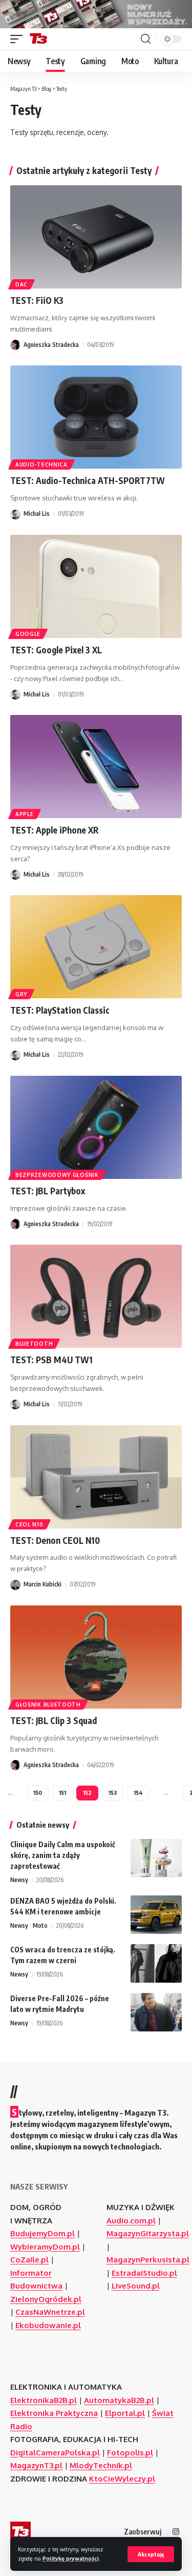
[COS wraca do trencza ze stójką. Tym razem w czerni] (156, 1963)
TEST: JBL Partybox (48, 1191)
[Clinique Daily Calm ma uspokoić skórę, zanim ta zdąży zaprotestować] (156, 1858)
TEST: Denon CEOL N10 (55, 1540)
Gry (21, 994)
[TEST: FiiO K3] (96, 237)
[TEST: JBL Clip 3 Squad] (96, 1657)
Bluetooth (34, 1344)
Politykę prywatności (71, 2558)
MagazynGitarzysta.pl (148, 2233)
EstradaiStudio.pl (144, 2273)
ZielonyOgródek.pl (46, 2299)
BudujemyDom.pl (42, 2233)
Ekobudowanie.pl (48, 2325)
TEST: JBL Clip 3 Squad (54, 1720)
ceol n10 (29, 1524)
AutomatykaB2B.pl (119, 2400)
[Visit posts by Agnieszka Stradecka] (15, 345)
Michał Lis (37, 514)
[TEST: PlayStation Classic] (96, 947)
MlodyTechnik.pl (101, 2465)
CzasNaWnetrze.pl (50, 2312)
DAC (22, 284)
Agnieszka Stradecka (51, 345)
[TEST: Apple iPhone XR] (96, 767)
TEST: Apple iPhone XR (55, 830)
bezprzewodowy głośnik (57, 1175)
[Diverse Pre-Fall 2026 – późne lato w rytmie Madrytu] (156, 2012)
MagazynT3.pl (36, 2465)
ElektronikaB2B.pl (44, 2400)
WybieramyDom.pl (45, 2247)
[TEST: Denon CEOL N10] (96, 1477)
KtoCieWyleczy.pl (122, 2479)
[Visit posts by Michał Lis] (15, 514)
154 (138, 1793)
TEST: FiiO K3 (37, 300)
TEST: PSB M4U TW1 (51, 1360)
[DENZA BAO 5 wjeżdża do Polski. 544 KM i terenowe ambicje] (156, 1915)
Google (28, 634)
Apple (25, 814)
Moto (40, 1925)
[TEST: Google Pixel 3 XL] (96, 586)
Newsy (19, 1880)
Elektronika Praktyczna (54, 2413)
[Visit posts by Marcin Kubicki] (15, 1585)
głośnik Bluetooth (48, 1705)
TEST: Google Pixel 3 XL (56, 650)
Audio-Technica (41, 464)
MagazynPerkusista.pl (148, 2260)
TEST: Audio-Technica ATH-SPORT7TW (88, 480)
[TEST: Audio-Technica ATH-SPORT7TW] (96, 417)
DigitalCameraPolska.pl (55, 2453)
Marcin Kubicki (42, 1584)
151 (62, 1793)
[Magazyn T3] (38, 39)
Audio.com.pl (131, 2221)
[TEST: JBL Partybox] (96, 1127)
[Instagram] (176, 2532)
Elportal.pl (125, 2413)
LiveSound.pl (136, 2286)
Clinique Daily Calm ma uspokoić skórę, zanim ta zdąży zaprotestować (63, 1855)
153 (113, 1793)
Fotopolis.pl (130, 2453)
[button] (151, 2554)
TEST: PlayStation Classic (60, 1010)
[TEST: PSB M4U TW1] (96, 1296)
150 (38, 1793)
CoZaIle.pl (29, 2260)
